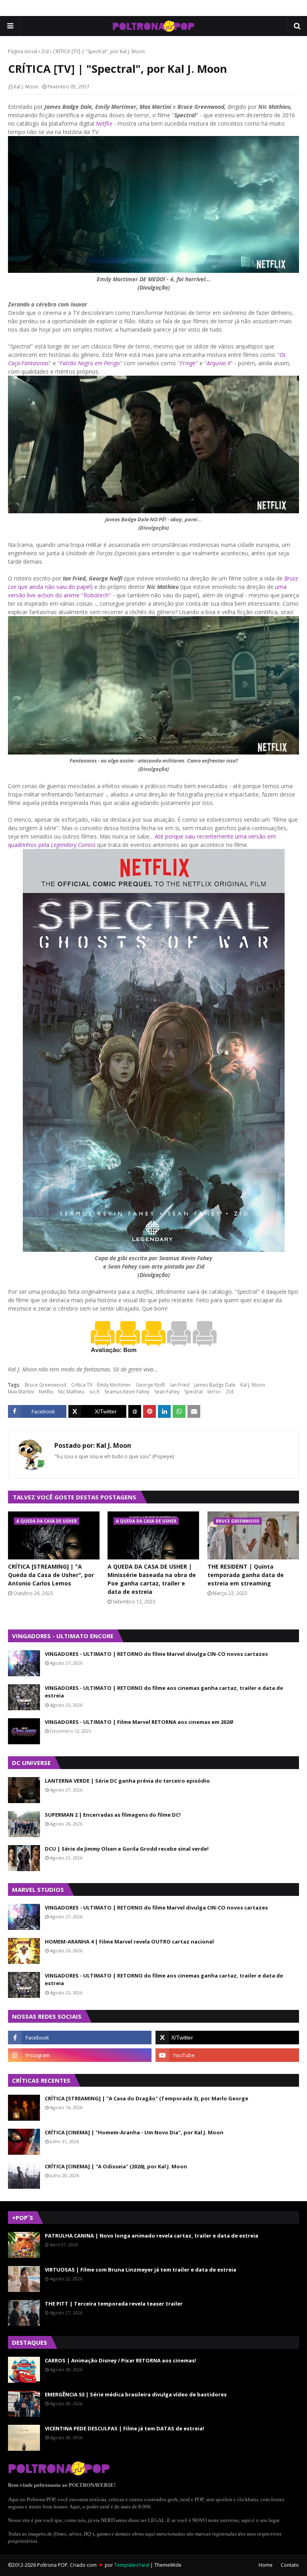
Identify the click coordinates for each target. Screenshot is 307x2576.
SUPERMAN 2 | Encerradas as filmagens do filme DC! (113, 1815)
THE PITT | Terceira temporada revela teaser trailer (114, 2304)
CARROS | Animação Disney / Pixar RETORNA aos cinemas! (121, 2360)
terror (214, 1392)
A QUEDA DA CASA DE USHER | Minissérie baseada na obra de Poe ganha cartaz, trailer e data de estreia (152, 1579)
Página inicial (23, 51)
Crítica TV (82, 1385)
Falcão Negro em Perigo (90, 363)
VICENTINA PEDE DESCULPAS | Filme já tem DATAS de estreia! (125, 2428)
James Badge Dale (215, 1385)
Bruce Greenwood (46, 1385)
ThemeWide (168, 2565)
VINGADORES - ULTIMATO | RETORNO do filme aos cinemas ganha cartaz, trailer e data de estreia (164, 1692)
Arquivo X (218, 363)
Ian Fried (180, 1385)
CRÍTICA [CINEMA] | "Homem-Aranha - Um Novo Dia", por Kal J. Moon (134, 2132)
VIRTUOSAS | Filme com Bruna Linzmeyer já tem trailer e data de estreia (141, 2270)
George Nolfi (151, 1385)
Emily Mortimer (114, 1385)
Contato (290, 2565)
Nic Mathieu (71, 1392)
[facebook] (80, 2038)
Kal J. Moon (26, 87)
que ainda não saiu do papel (54, 587)
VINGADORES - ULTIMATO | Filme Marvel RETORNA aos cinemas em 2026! (139, 1722)
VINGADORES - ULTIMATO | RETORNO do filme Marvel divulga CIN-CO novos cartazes (156, 1654)
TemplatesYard (132, 2565)
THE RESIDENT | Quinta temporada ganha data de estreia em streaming (246, 1575)
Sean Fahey (167, 1392)
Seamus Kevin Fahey (127, 1392)
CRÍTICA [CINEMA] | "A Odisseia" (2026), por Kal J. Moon (116, 2166)
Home (266, 2565)
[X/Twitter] (98, 1411)
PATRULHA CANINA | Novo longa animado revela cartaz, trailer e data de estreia (152, 2236)
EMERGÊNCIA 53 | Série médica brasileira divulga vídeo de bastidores (136, 2394)
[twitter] (227, 2038)
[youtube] (227, 2055)
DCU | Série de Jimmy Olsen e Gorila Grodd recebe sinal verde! (127, 1849)
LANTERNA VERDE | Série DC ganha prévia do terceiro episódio (127, 1781)
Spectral (193, 1392)
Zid (45, 51)
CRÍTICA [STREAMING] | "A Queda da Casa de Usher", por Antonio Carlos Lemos (51, 1575)
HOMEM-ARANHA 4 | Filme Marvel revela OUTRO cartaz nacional (129, 1942)
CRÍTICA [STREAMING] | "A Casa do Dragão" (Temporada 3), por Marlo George (147, 2098)
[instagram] (80, 2055)
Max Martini (21, 1392)
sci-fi (94, 1392)
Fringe (188, 363)
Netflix (46, 1392)
